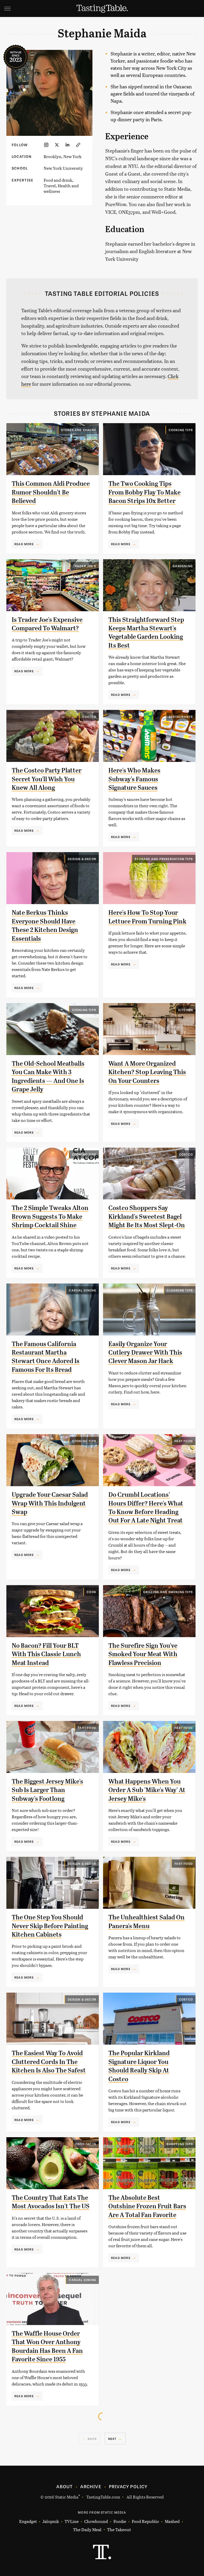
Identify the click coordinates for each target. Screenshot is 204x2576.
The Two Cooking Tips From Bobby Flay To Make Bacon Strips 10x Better (144, 492)
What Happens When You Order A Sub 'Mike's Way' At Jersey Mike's (147, 1790)
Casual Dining (82, 1290)
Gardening (183, 566)
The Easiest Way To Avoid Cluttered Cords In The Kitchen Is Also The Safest (49, 2062)
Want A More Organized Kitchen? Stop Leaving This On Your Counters (147, 1072)
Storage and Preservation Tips (164, 859)
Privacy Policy (128, 2486)
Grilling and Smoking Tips (168, 1592)
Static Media (67, 2497)
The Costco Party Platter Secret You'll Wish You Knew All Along (47, 779)
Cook (91, 1592)
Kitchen (186, 1010)
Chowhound (96, 2521)
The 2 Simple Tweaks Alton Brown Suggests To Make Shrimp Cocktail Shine (50, 1217)
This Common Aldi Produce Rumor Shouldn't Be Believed (51, 492)
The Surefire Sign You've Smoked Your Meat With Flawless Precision (143, 1654)
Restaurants (181, 717)
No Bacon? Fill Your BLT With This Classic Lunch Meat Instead (46, 1654)
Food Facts (86, 2144)
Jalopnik (51, 2521)
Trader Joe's (85, 566)
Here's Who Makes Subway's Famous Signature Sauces (134, 779)
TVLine (72, 2521)
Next (112, 2439)
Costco (89, 717)
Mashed (172, 2521)
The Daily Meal (87, 2529)
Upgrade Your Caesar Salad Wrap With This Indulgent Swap (50, 1503)
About (64, 2486)
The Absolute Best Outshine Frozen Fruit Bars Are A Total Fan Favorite (147, 2206)
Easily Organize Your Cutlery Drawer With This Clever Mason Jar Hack (145, 1353)
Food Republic (145, 2521)
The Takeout (119, 2529)
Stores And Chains (79, 430)
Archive (91, 2486)
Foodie (120, 2521)
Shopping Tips (180, 2144)
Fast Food (184, 1441)
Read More (24, 544)
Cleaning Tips (180, 1290)
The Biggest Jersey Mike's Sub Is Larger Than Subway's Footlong (47, 1790)
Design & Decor (82, 859)
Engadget (28, 2521)
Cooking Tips (181, 430)
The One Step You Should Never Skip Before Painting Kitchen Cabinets (50, 1926)
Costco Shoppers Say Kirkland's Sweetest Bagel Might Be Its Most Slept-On (147, 1217)
